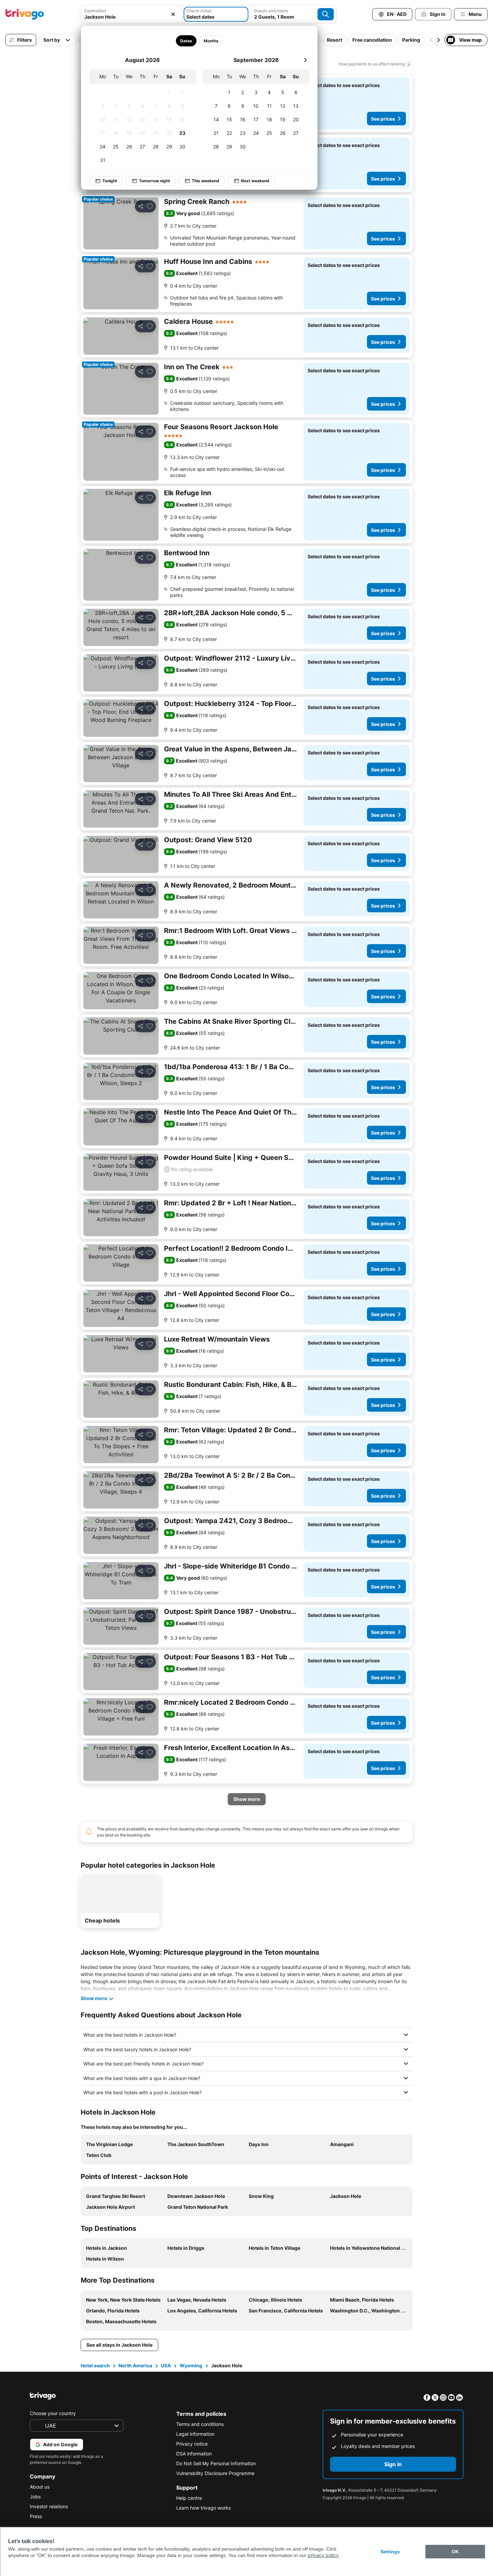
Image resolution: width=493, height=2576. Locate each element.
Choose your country (53, 2413)
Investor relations (49, 2506)
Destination (95, 11)
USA (166, 2365)
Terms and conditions (200, 2424)
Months (211, 41)
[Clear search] (173, 14)
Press (36, 2516)
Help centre (189, 2498)
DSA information (194, 2454)
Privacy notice (192, 2444)
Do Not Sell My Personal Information (216, 2463)
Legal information (195, 2434)
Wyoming (191, 2365)
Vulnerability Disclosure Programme (215, 2473)
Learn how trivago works (203, 2508)
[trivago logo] (25, 14)
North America (135, 2365)
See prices (383, 119)
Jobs (35, 2497)
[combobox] (131, 14)
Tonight (110, 181)
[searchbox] (131, 17)
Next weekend (255, 181)
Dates (186, 41)
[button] (131, 14)
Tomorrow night (155, 181)
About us (40, 2487)
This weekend (206, 181)
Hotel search (95, 2365)
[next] (305, 60)
